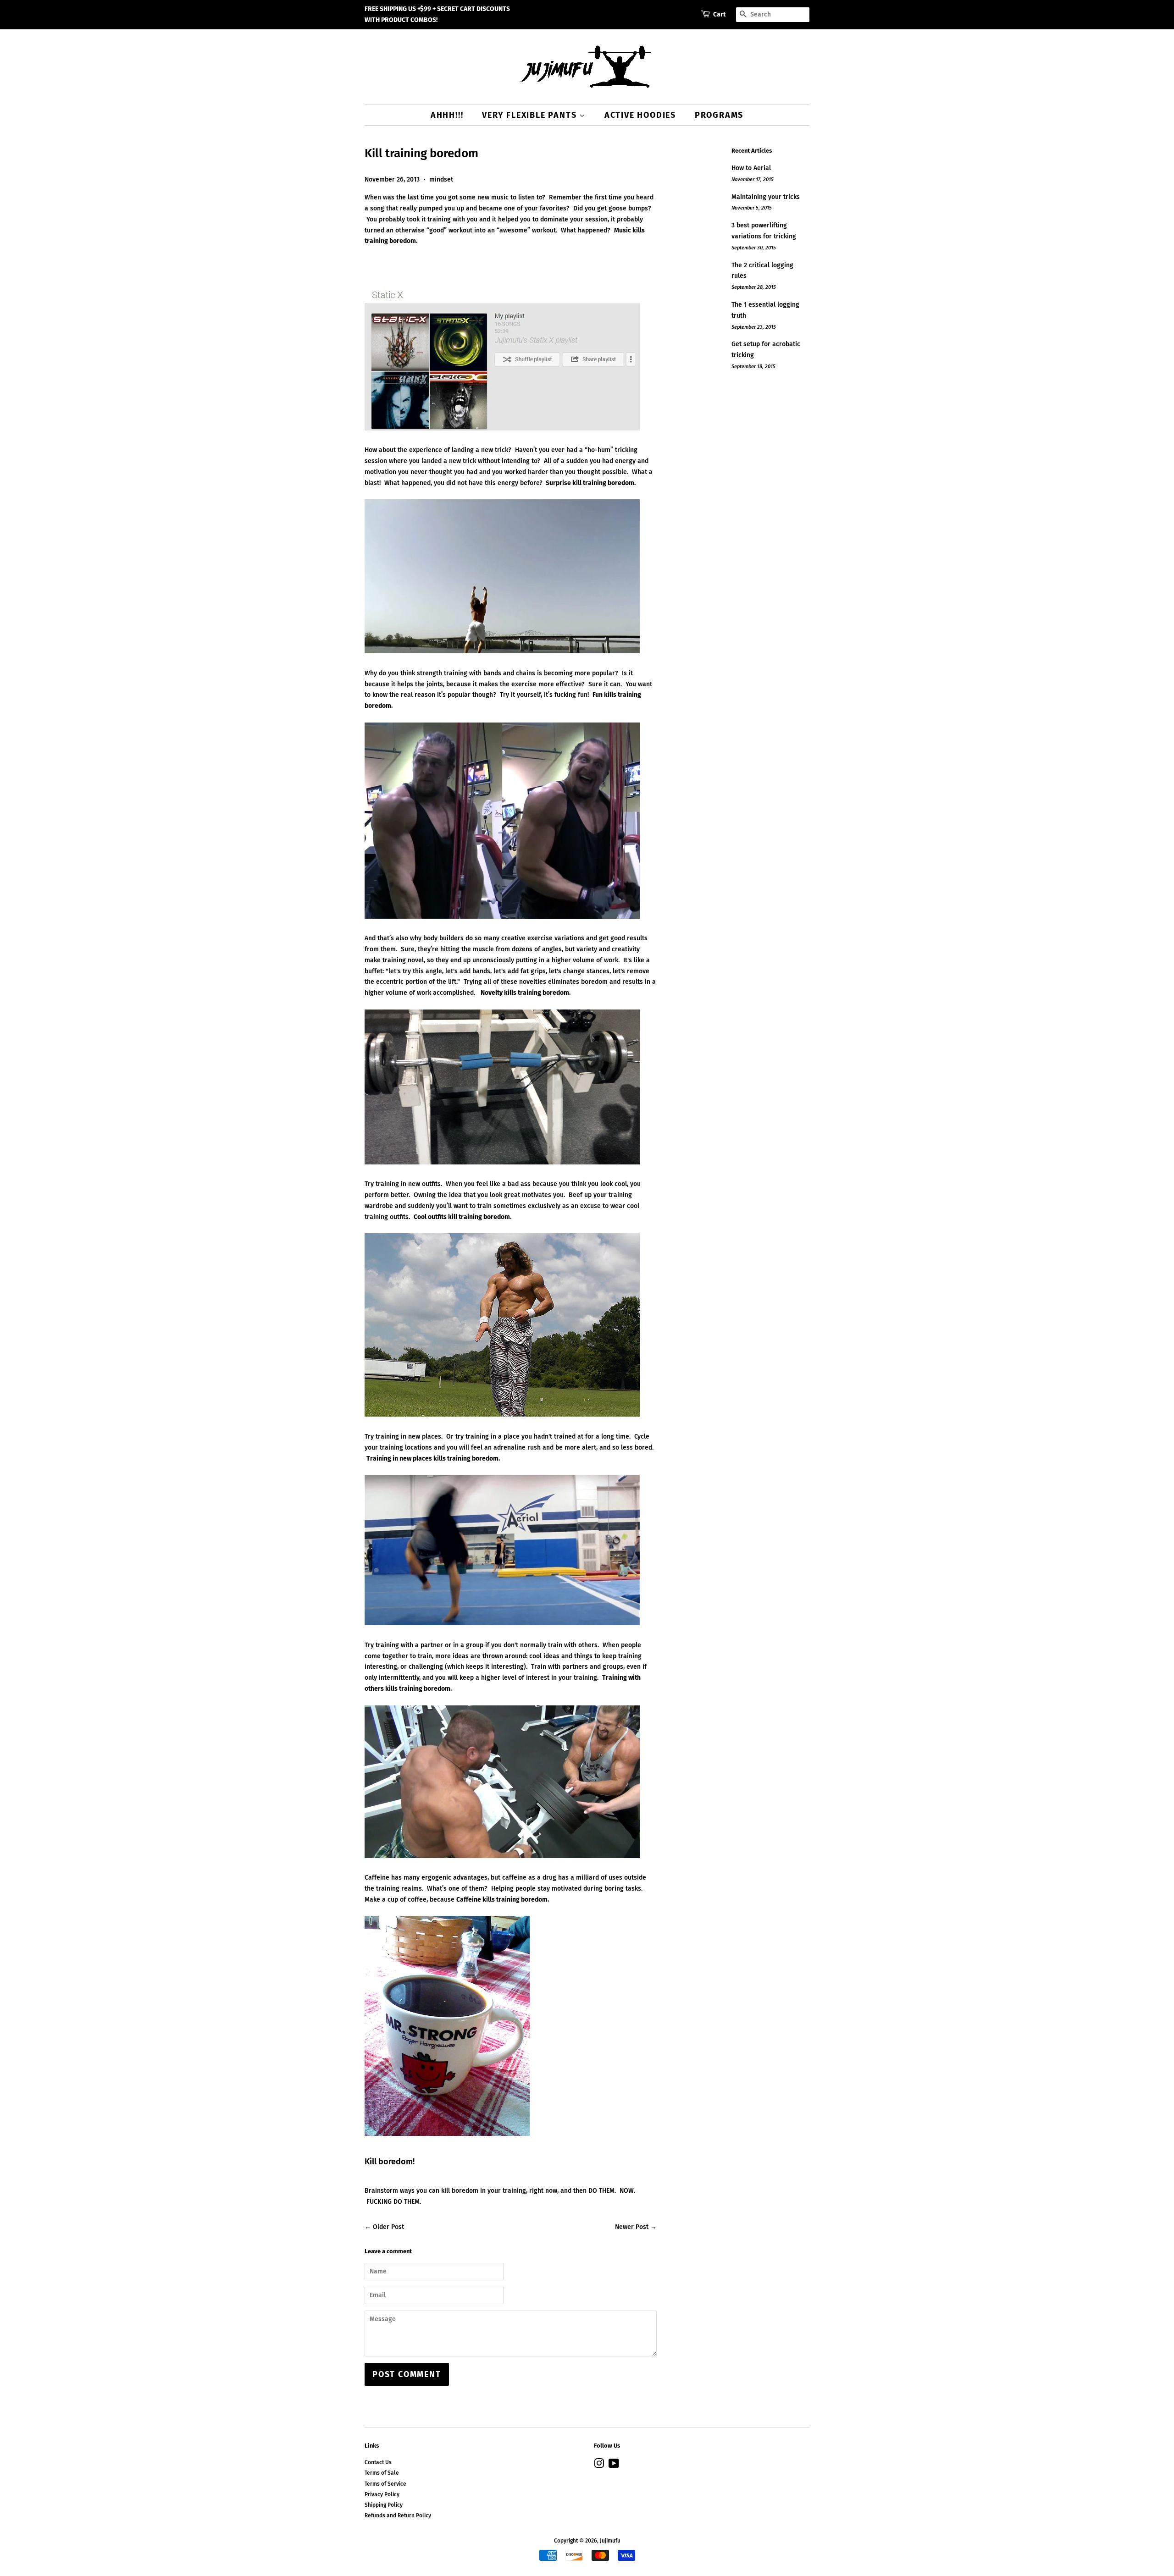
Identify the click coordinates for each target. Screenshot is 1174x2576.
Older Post (388, 2227)
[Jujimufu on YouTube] (614, 2466)
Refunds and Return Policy (398, 2515)
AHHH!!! (447, 115)
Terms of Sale (382, 2473)
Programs (719, 115)
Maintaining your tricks (766, 197)
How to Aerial (751, 168)
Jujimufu (610, 2541)
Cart (719, 14)
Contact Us (378, 2462)
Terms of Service (385, 2484)
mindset (441, 179)
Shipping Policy (384, 2505)
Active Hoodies (640, 115)
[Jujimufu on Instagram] (599, 2466)
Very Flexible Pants (531, 115)
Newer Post (632, 2227)
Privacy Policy (382, 2494)
